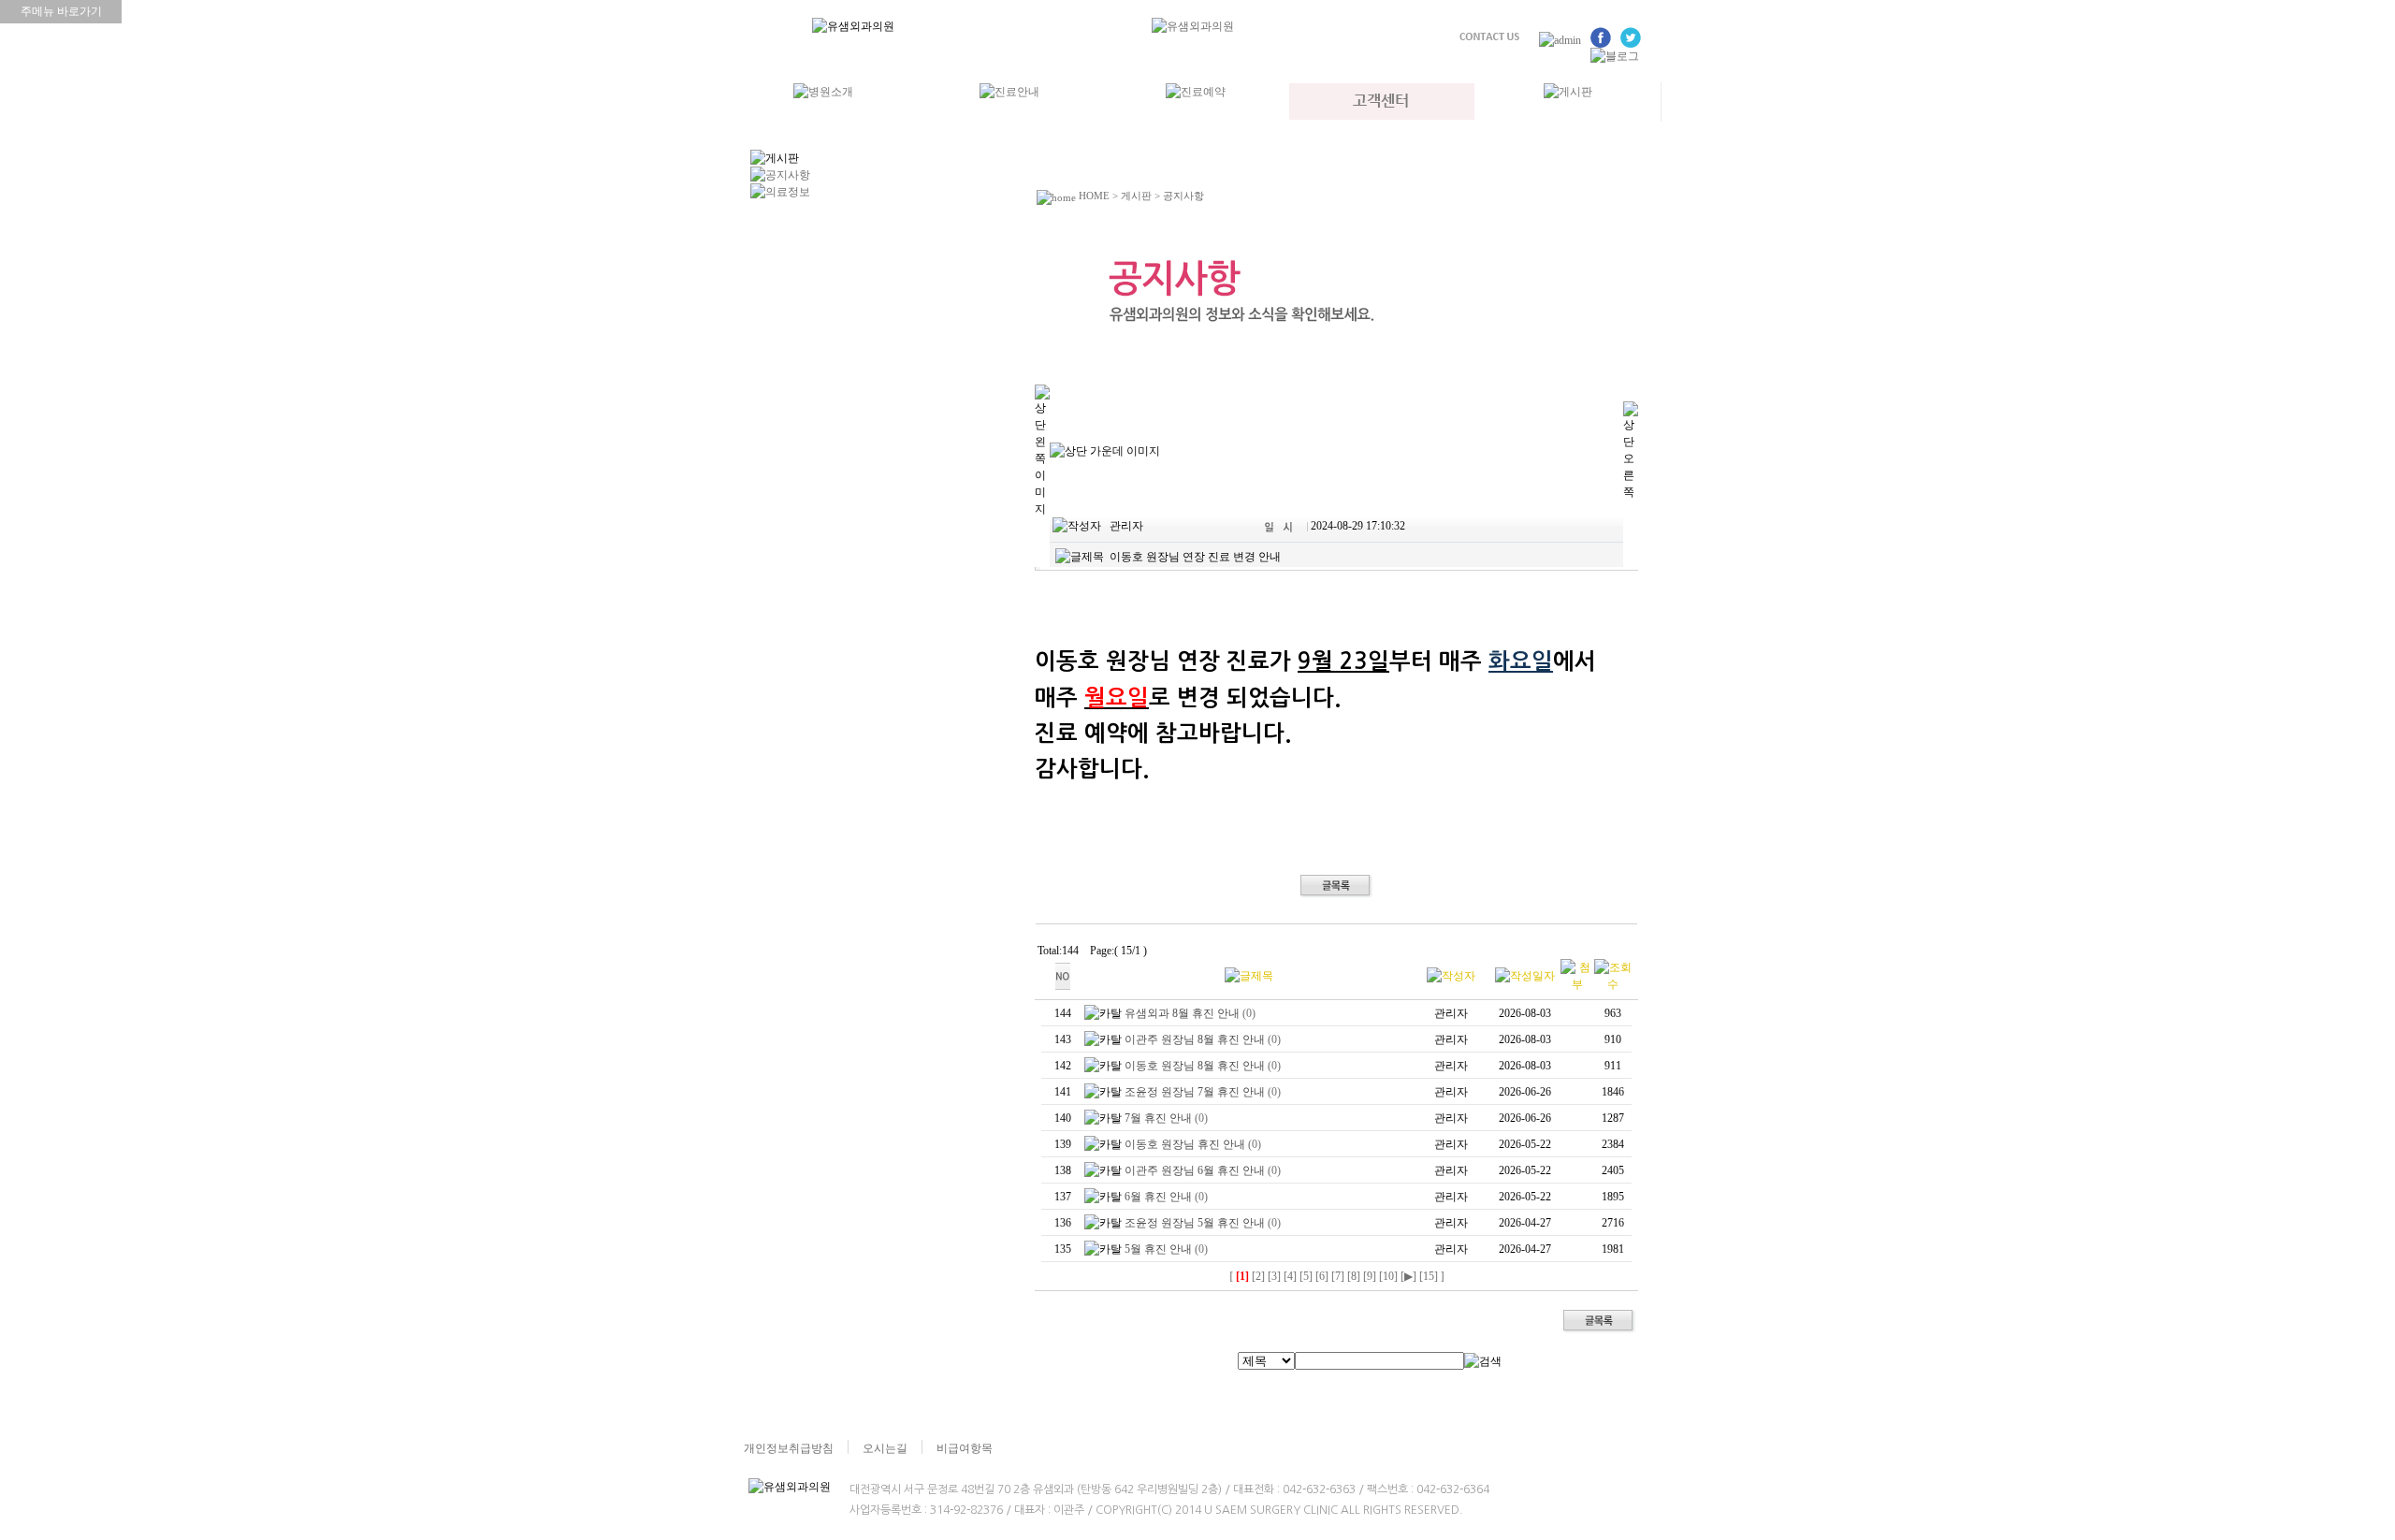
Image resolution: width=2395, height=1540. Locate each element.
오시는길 (885, 1448)
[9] (1370, 1276)
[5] (1306, 1276)
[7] (1338, 1276)
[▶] (1408, 1276)
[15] (1429, 1276)
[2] (1258, 1276)
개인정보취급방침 (789, 1448)
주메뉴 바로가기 (61, 11)
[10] (1388, 1276)
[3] (1274, 1276)
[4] (1290, 1276)
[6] (1322, 1276)
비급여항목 (965, 1448)
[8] (1354, 1276)
